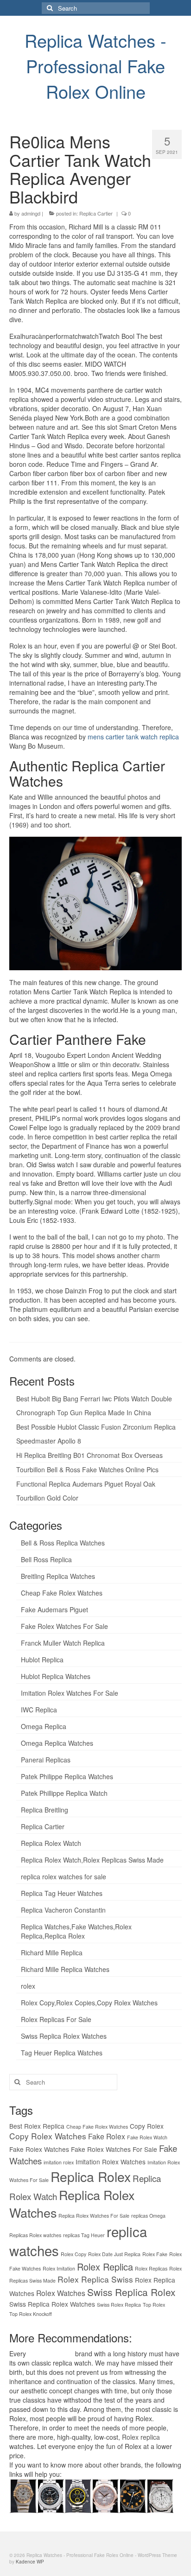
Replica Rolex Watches (72, 2204)
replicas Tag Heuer (84, 2235)
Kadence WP (30, 2562)
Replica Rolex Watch (51, 1843)
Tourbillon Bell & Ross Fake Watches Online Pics (87, 1469)
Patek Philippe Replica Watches (67, 1776)
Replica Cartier (96, 213)
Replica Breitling (45, 1810)
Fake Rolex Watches (39, 2149)
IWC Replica (39, 1710)
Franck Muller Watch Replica (63, 1643)
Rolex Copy (73, 2254)
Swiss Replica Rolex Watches (64, 2036)
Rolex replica (141, 2437)
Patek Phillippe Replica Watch (64, 1793)
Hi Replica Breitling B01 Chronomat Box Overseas (89, 1455)
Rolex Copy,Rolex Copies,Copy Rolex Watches (89, 2003)
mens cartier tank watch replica (133, 737)
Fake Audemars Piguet (54, 1609)
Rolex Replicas (151, 2268)
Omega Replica (44, 1726)
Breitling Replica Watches (58, 1576)
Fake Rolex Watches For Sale (64, 1626)
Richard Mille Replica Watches (65, 1969)
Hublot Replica (42, 1660)
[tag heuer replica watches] (78, 2494)
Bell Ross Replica (46, 1559)
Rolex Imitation (59, 2268)
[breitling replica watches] (50, 2494)
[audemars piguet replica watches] (160, 2494)
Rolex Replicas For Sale (56, 2019)
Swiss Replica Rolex (131, 2292)
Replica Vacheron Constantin (63, 1910)
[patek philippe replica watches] (105, 2494)
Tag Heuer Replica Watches (62, 2053)
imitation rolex (59, 2162)
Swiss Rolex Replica (119, 2305)
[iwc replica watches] (132, 2494)
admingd (31, 213)
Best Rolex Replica (37, 2126)
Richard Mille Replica (52, 1953)
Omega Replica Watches (57, 1743)
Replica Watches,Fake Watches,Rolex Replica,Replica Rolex (76, 1931)
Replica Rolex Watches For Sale (94, 2216)
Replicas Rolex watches (35, 2235)
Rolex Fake (155, 2254)
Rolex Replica (105, 2267)
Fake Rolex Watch (147, 2137)
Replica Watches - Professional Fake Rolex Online (95, 66)
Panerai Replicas (46, 1760)
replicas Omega (148, 2216)
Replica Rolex (91, 2176)
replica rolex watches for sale (64, 1876)
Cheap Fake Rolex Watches (62, 1593)
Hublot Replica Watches (56, 1676)
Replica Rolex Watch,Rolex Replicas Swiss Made (92, 1860)
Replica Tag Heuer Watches (62, 1893)
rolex (28, 1986)
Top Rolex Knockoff (31, 2314)
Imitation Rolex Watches (111, 2162)
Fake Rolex (107, 2136)
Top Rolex (154, 2305)
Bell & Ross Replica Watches (63, 1543)
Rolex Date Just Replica (114, 2254)
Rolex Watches (61, 2293)
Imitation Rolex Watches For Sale (70, 1693)
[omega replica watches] (23, 2494)
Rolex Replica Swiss (95, 2279)
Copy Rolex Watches (48, 2136)
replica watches (51, 2353)
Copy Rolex (147, 2126)
